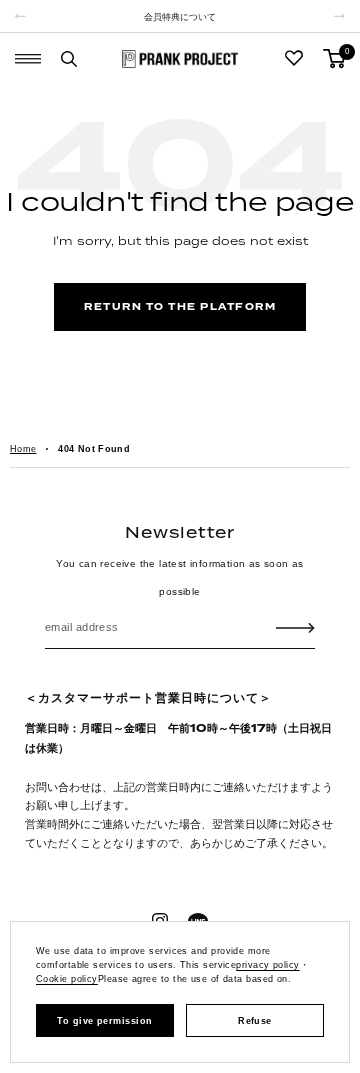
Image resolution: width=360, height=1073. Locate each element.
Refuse (255, 1021)
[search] (69, 59)
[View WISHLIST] (294, 59)
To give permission (104, 1021)
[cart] (334, 58)
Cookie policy (67, 979)
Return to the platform (180, 307)
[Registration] (295, 627)
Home (23, 449)
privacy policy (267, 965)
